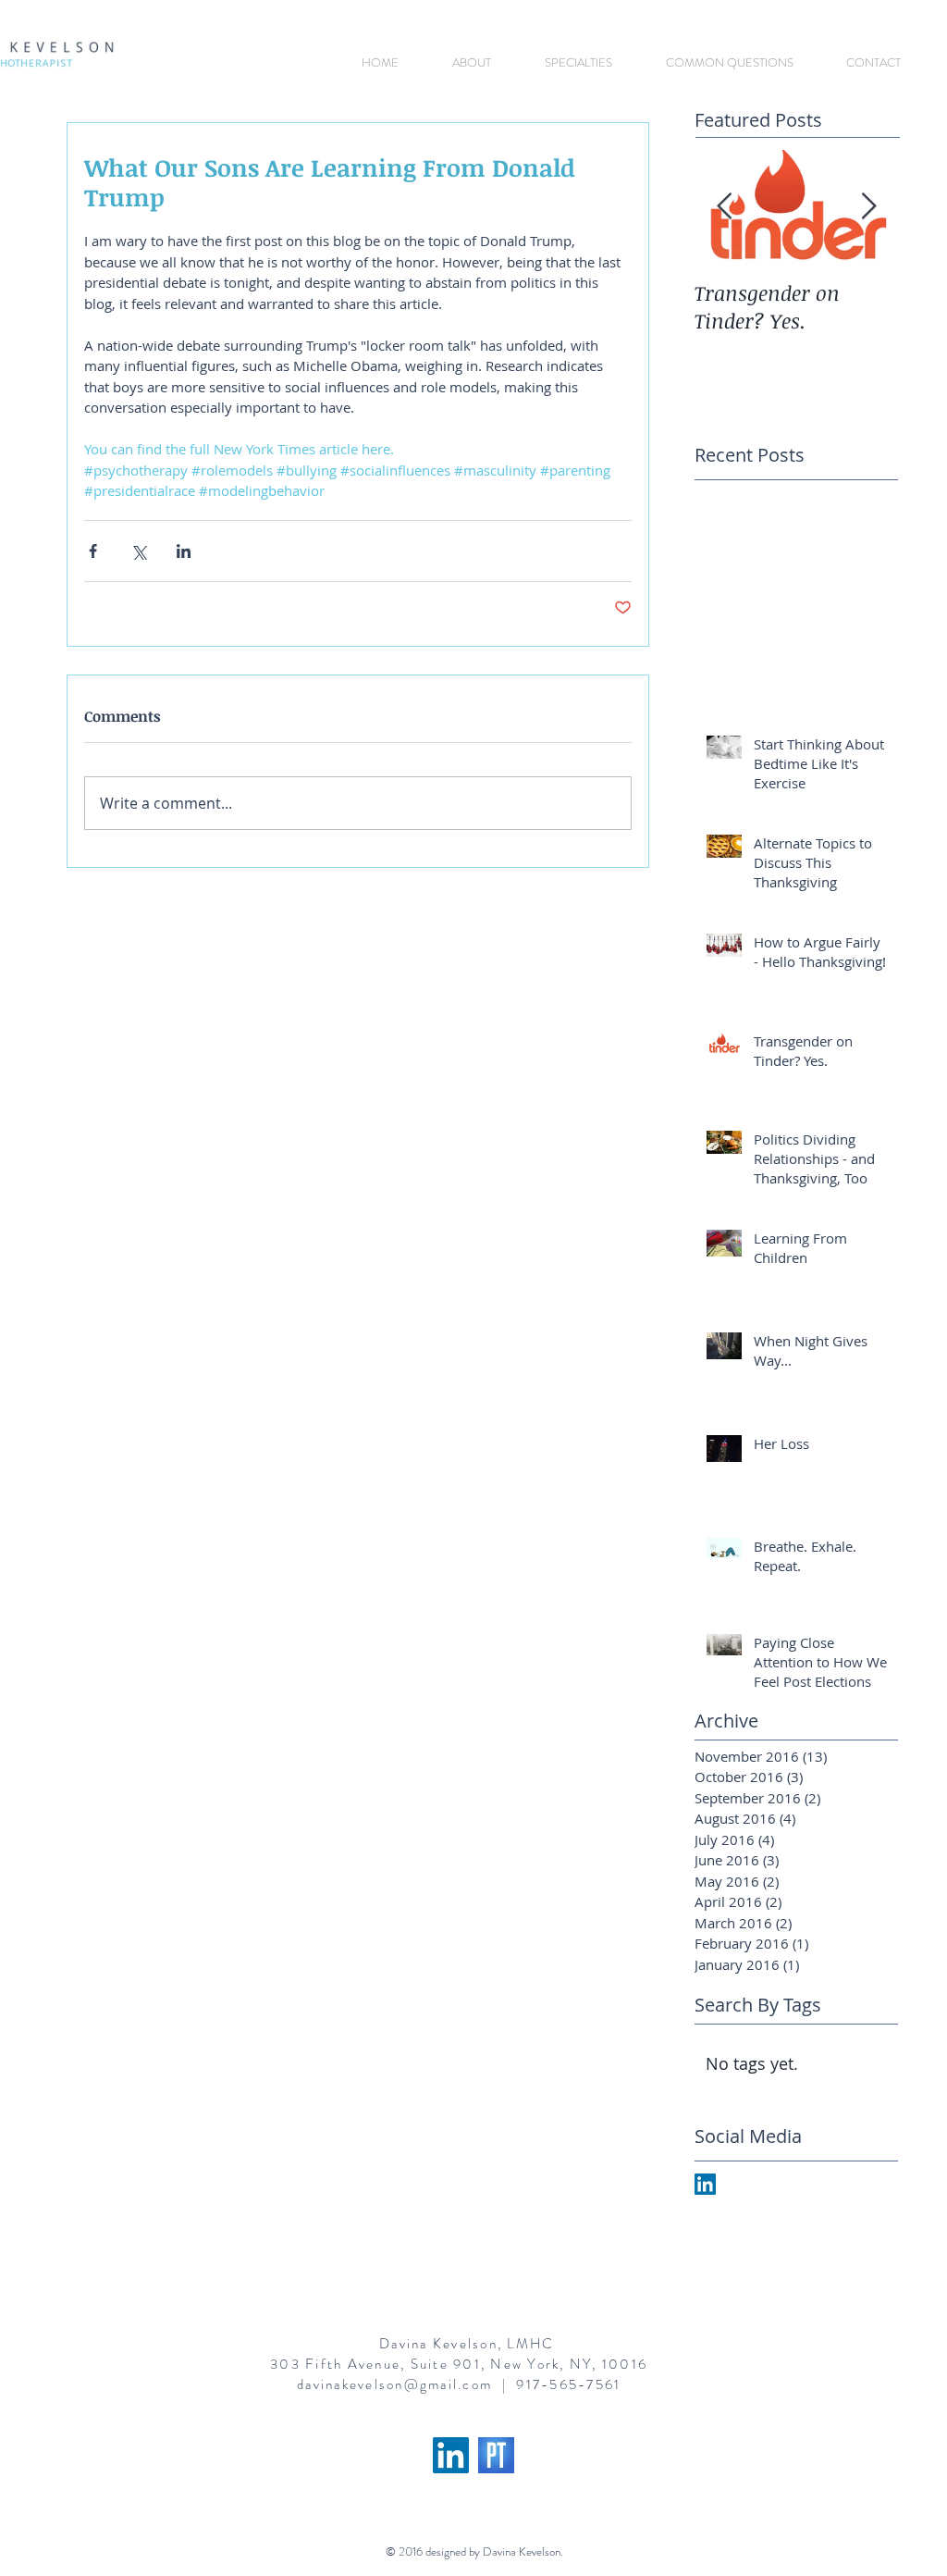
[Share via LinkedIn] (184, 551)
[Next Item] (868, 207)
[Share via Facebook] (93, 551)
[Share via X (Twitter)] (138, 551)
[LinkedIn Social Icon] (451, 2455)
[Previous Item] (724, 207)
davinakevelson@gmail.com (394, 2384)
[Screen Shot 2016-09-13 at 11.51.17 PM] (496, 2455)
